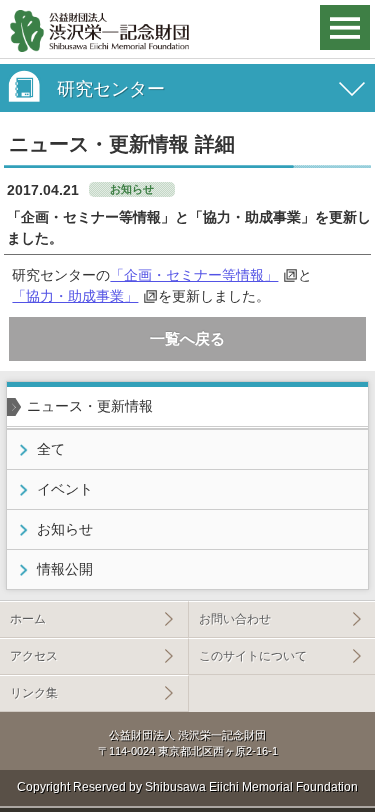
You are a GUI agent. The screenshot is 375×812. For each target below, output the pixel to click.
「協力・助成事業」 (75, 296)
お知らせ (65, 529)
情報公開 (65, 569)
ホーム (28, 619)
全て (51, 449)
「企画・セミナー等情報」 (194, 275)
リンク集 (34, 693)
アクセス (34, 656)
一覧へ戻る (187, 338)
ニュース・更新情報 (90, 406)
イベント (65, 489)
